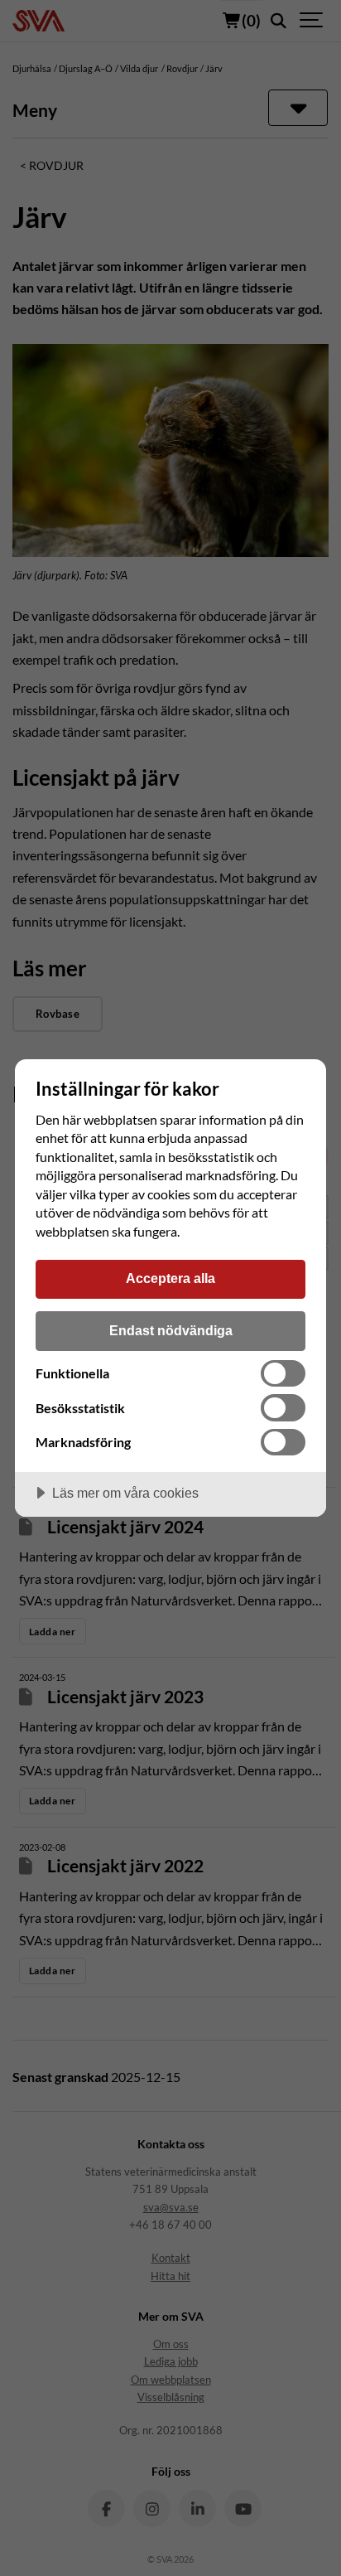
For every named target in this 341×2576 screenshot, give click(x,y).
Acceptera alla (170, 1278)
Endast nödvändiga (171, 1330)
